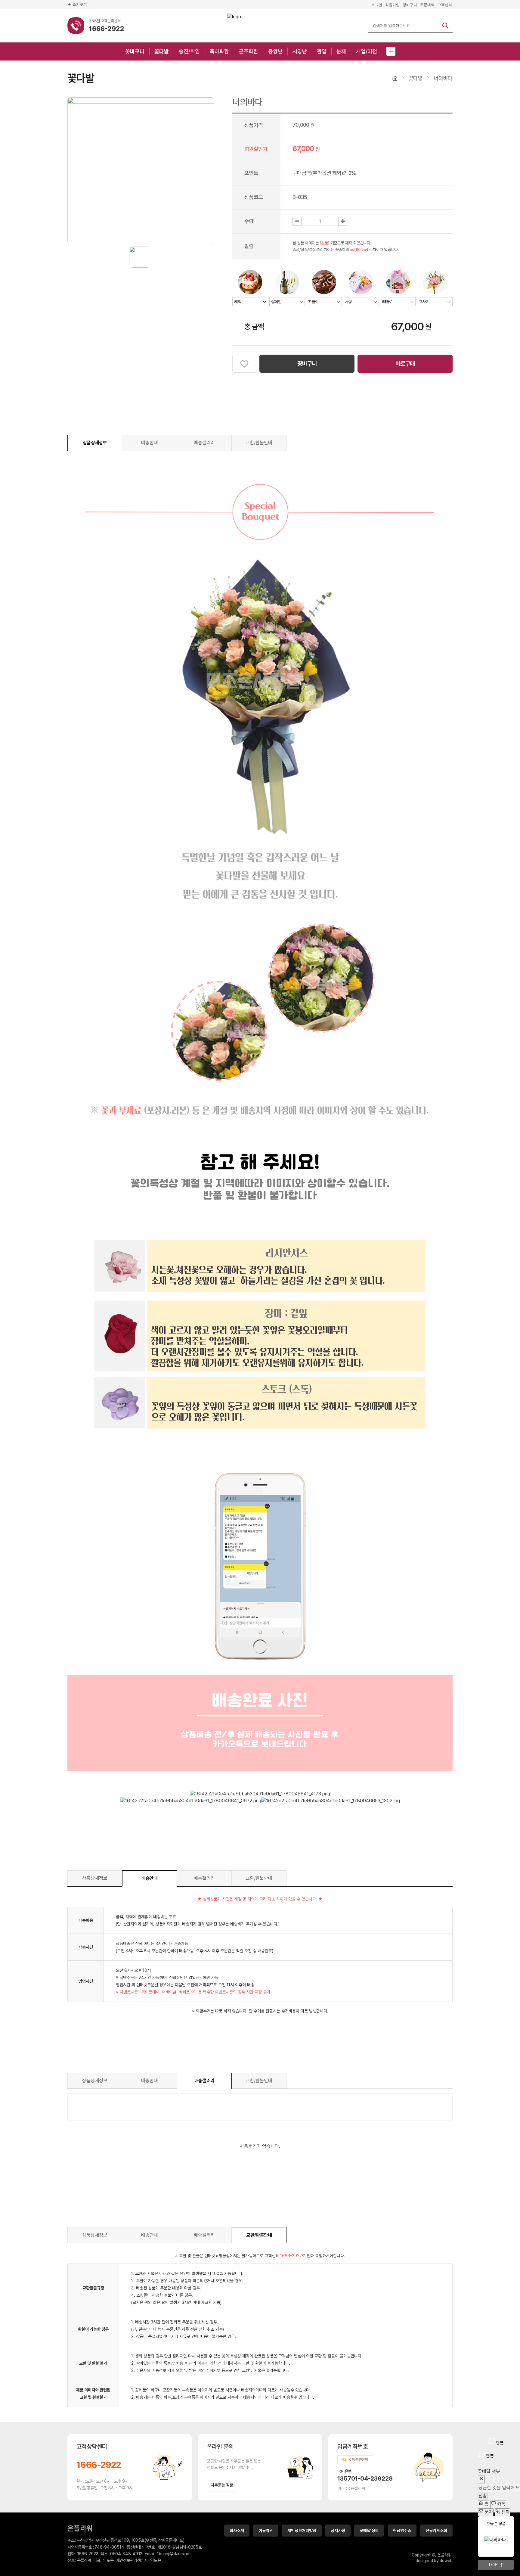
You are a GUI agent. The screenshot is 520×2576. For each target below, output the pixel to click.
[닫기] (481, 2480)
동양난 (275, 51)
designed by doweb (434, 2561)
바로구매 (405, 364)
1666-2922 (99, 2465)
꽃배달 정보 (369, 2531)
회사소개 (237, 2531)
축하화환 (219, 51)
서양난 (300, 51)
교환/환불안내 (259, 443)
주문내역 (427, 5)
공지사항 (338, 2531)
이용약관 (266, 2531)
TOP (493, 2565)
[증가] (343, 221)
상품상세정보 (95, 443)
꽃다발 (162, 51)
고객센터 (445, 5)
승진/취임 (189, 51)
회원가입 (392, 5)
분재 (341, 51)
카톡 (501, 2504)
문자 (488, 2512)
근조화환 (249, 51)
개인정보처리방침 (302, 2531)
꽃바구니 (135, 51)
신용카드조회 (436, 2531)
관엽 (322, 51)
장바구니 (410, 5)
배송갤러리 (204, 443)
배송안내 (150, 443)
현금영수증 (402, 2531)
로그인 (377, 5)
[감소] (297, 221)
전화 (505, 2512)
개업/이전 (367, 51)
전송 (483, 2496)
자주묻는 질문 (222, 2485)
